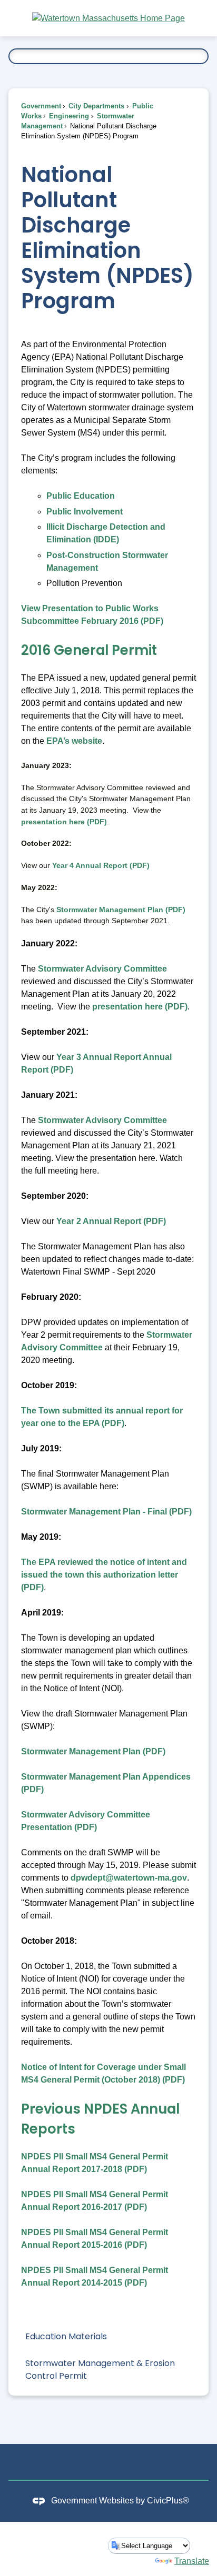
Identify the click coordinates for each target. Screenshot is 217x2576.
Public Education (81, 496)
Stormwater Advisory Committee (102, 969)
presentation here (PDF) (64, 822)
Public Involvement (85, 512)
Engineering (68, 116)
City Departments (95, 106)
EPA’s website (74, 741)
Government (41, 106)
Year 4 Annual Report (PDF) (101, 865)
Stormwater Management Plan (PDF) (121, 910)
